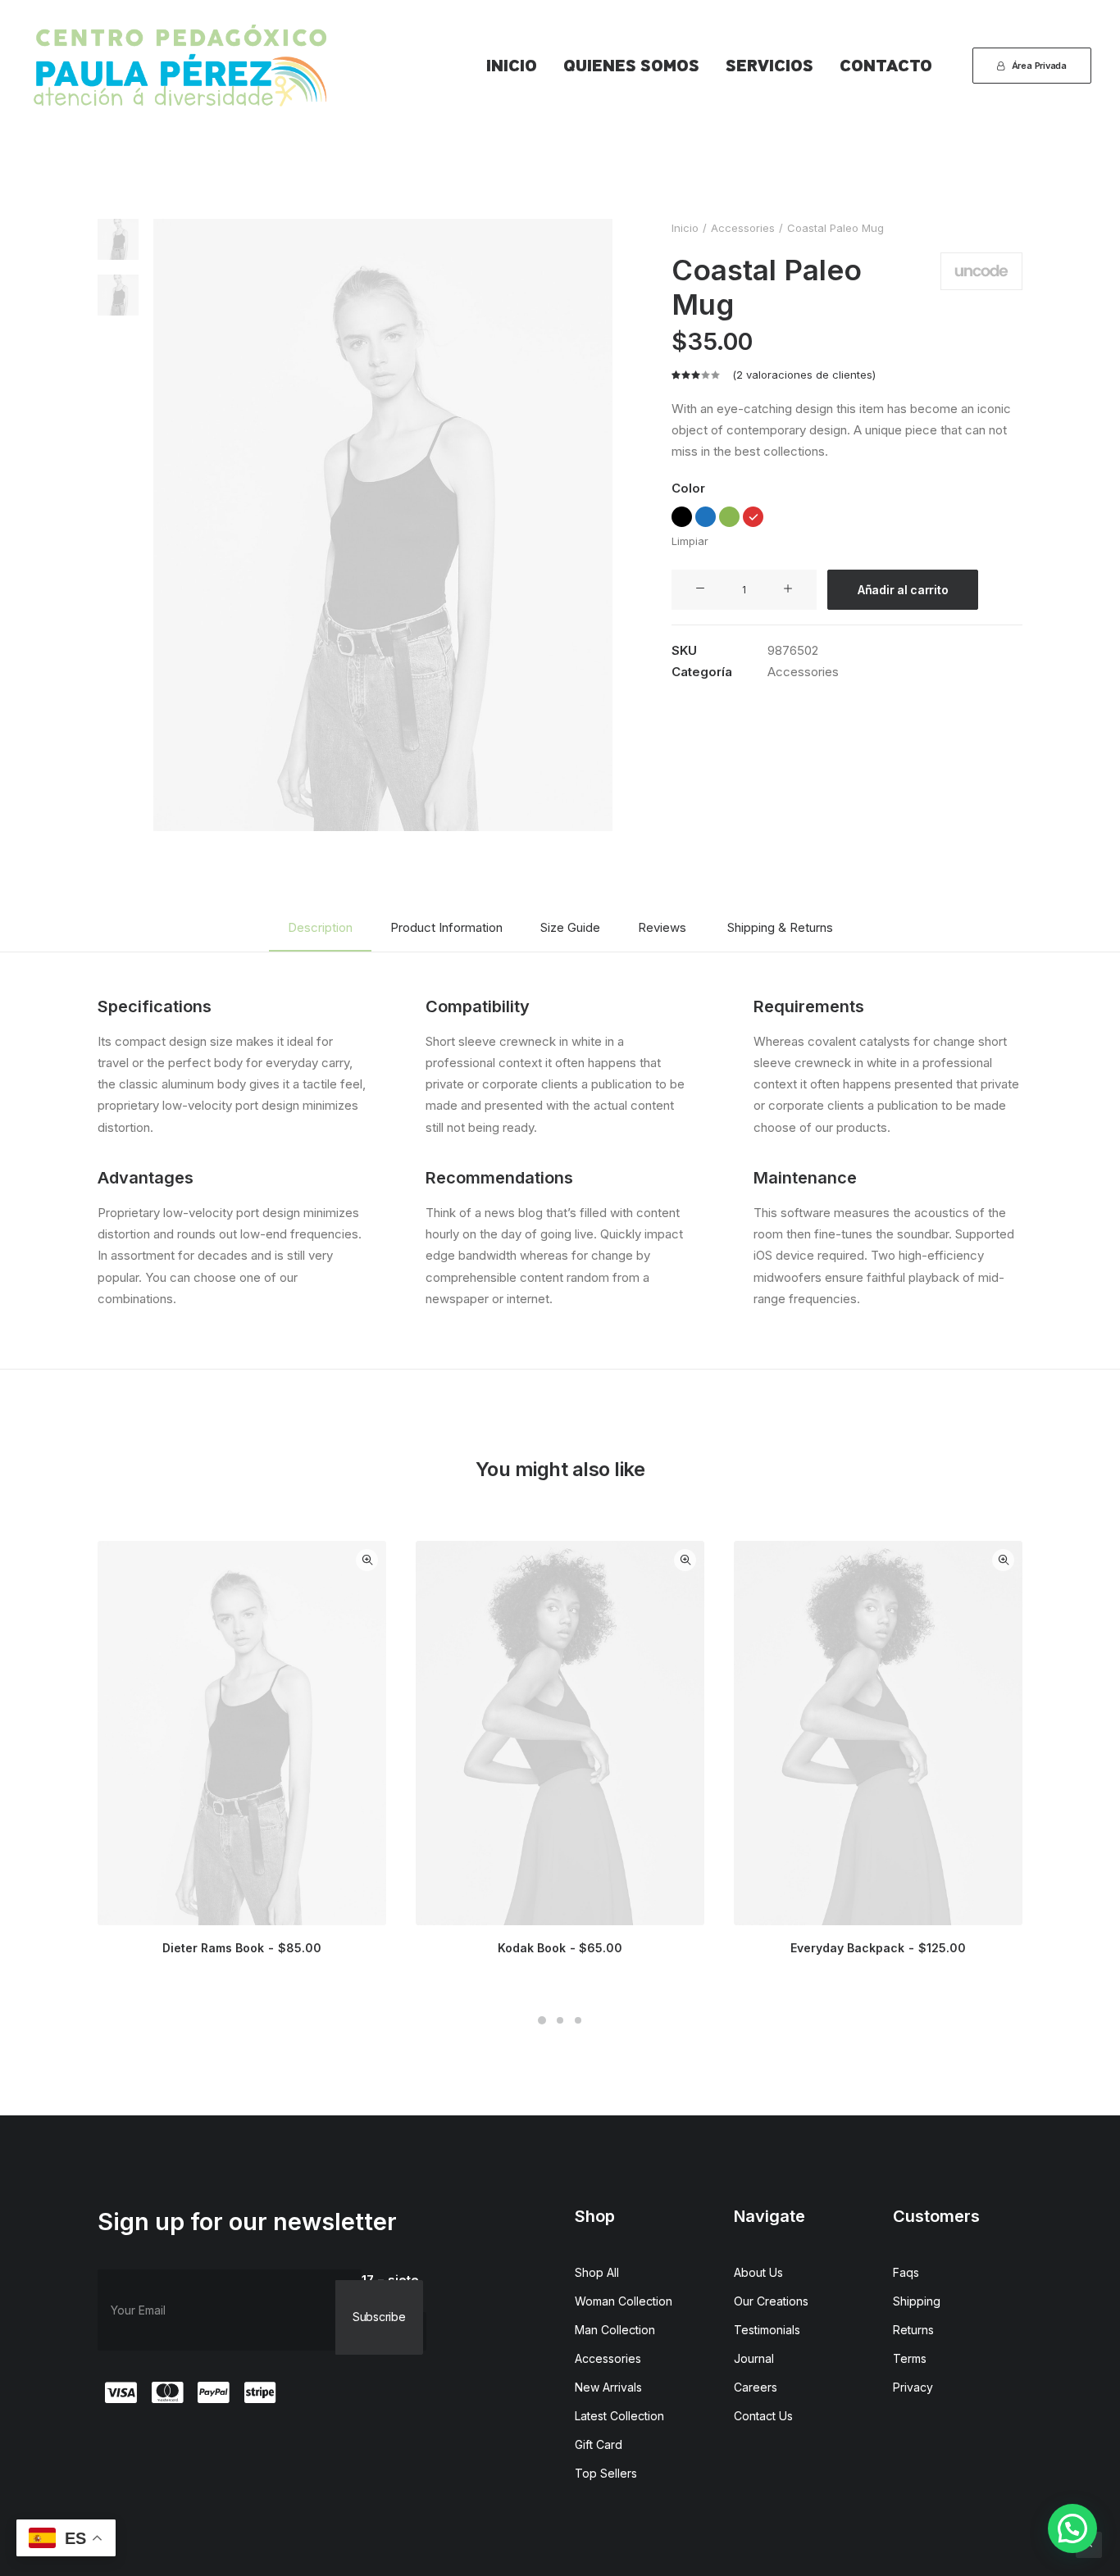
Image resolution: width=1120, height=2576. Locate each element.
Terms (910, 2358)
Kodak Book (560, 1948)
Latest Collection (619, 2416)
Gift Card (599, 2444)
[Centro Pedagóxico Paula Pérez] (180, 66)
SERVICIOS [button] (769, 66)
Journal (754, 2358)
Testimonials (767, 2330)
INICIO (512, 66)
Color (688, 488)
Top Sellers (606, 2473)
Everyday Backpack (878, 1948)
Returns (913, 2330)
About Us (758, 2272)
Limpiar (690, 541)
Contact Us (763, 2416)
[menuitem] (512, 66)
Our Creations (771, 2301)
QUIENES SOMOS (631, 66)
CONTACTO (886, 66)
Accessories (743, 228)
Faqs (906, 2272)
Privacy (913, 2387)
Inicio (685, 228)
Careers (756, 2387)
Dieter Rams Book (241, 1948)
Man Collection (615, 2330)
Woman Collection (624, 2301)
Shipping (917, 2301)
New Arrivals (608, 2387)
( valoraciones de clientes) (804, 375)
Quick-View (367, 1560)
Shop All (597, 2272)
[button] (383, 525)
